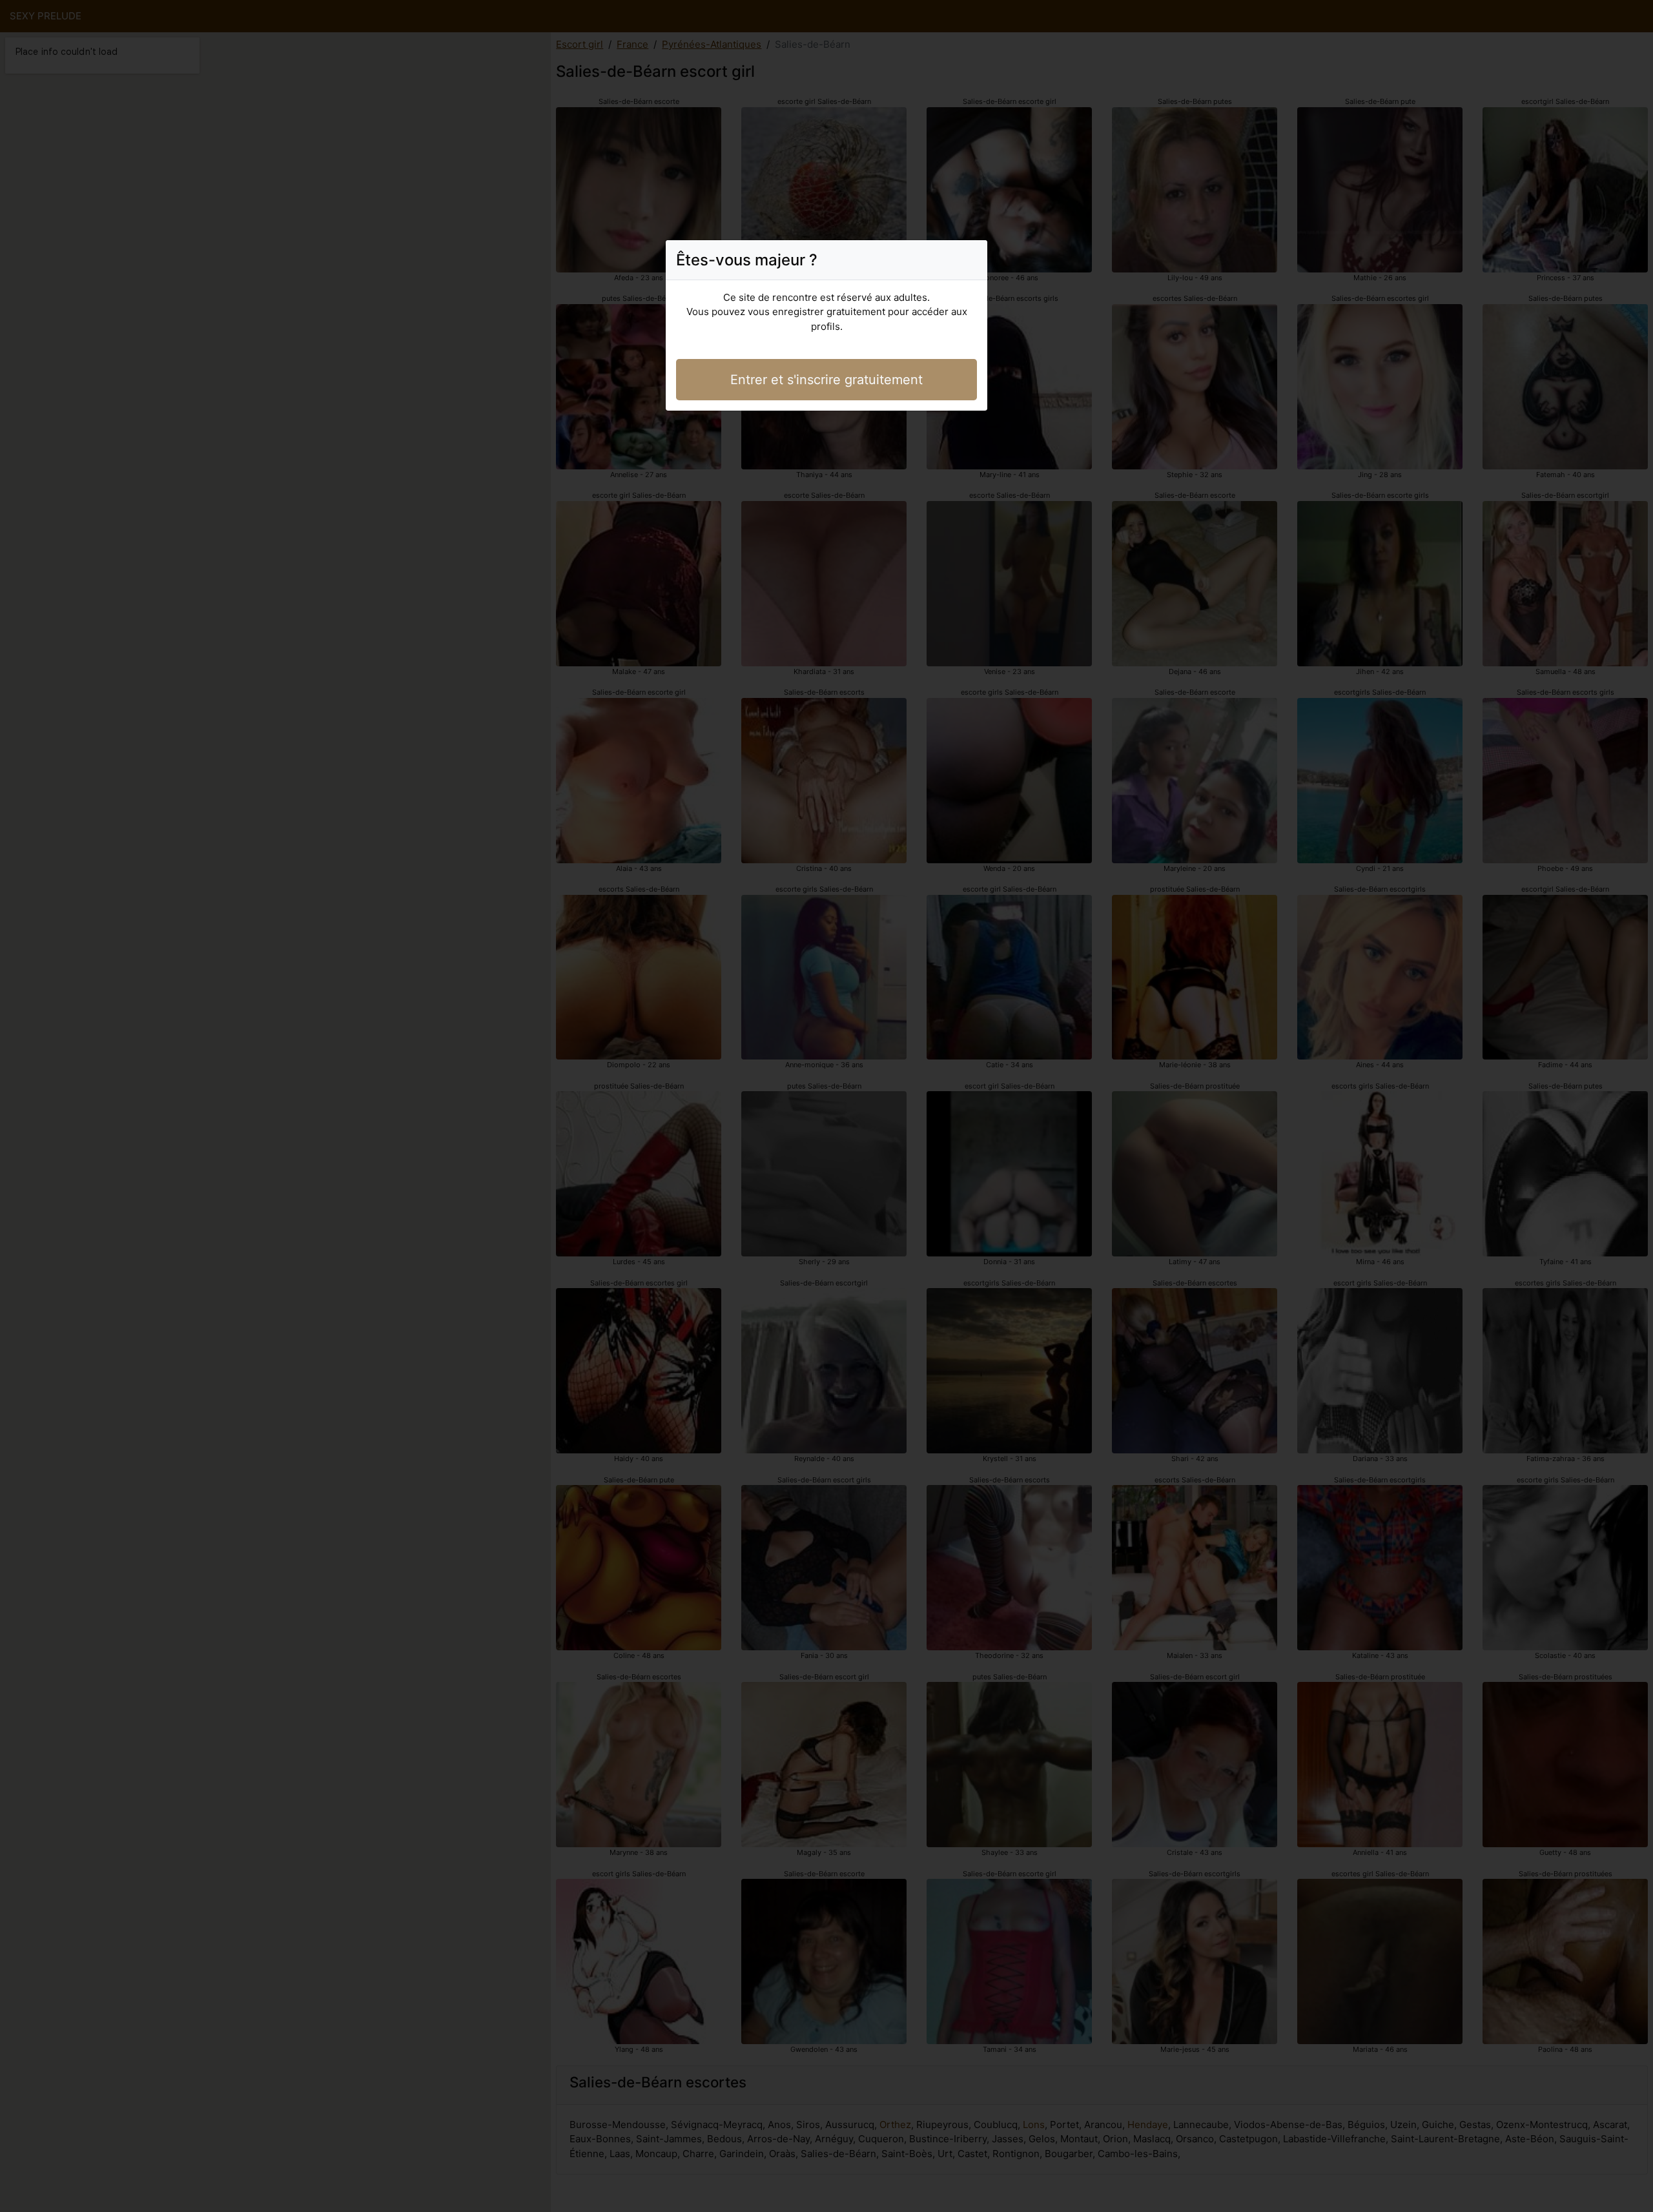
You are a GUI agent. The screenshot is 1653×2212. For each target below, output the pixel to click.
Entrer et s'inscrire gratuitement (826, 380)
